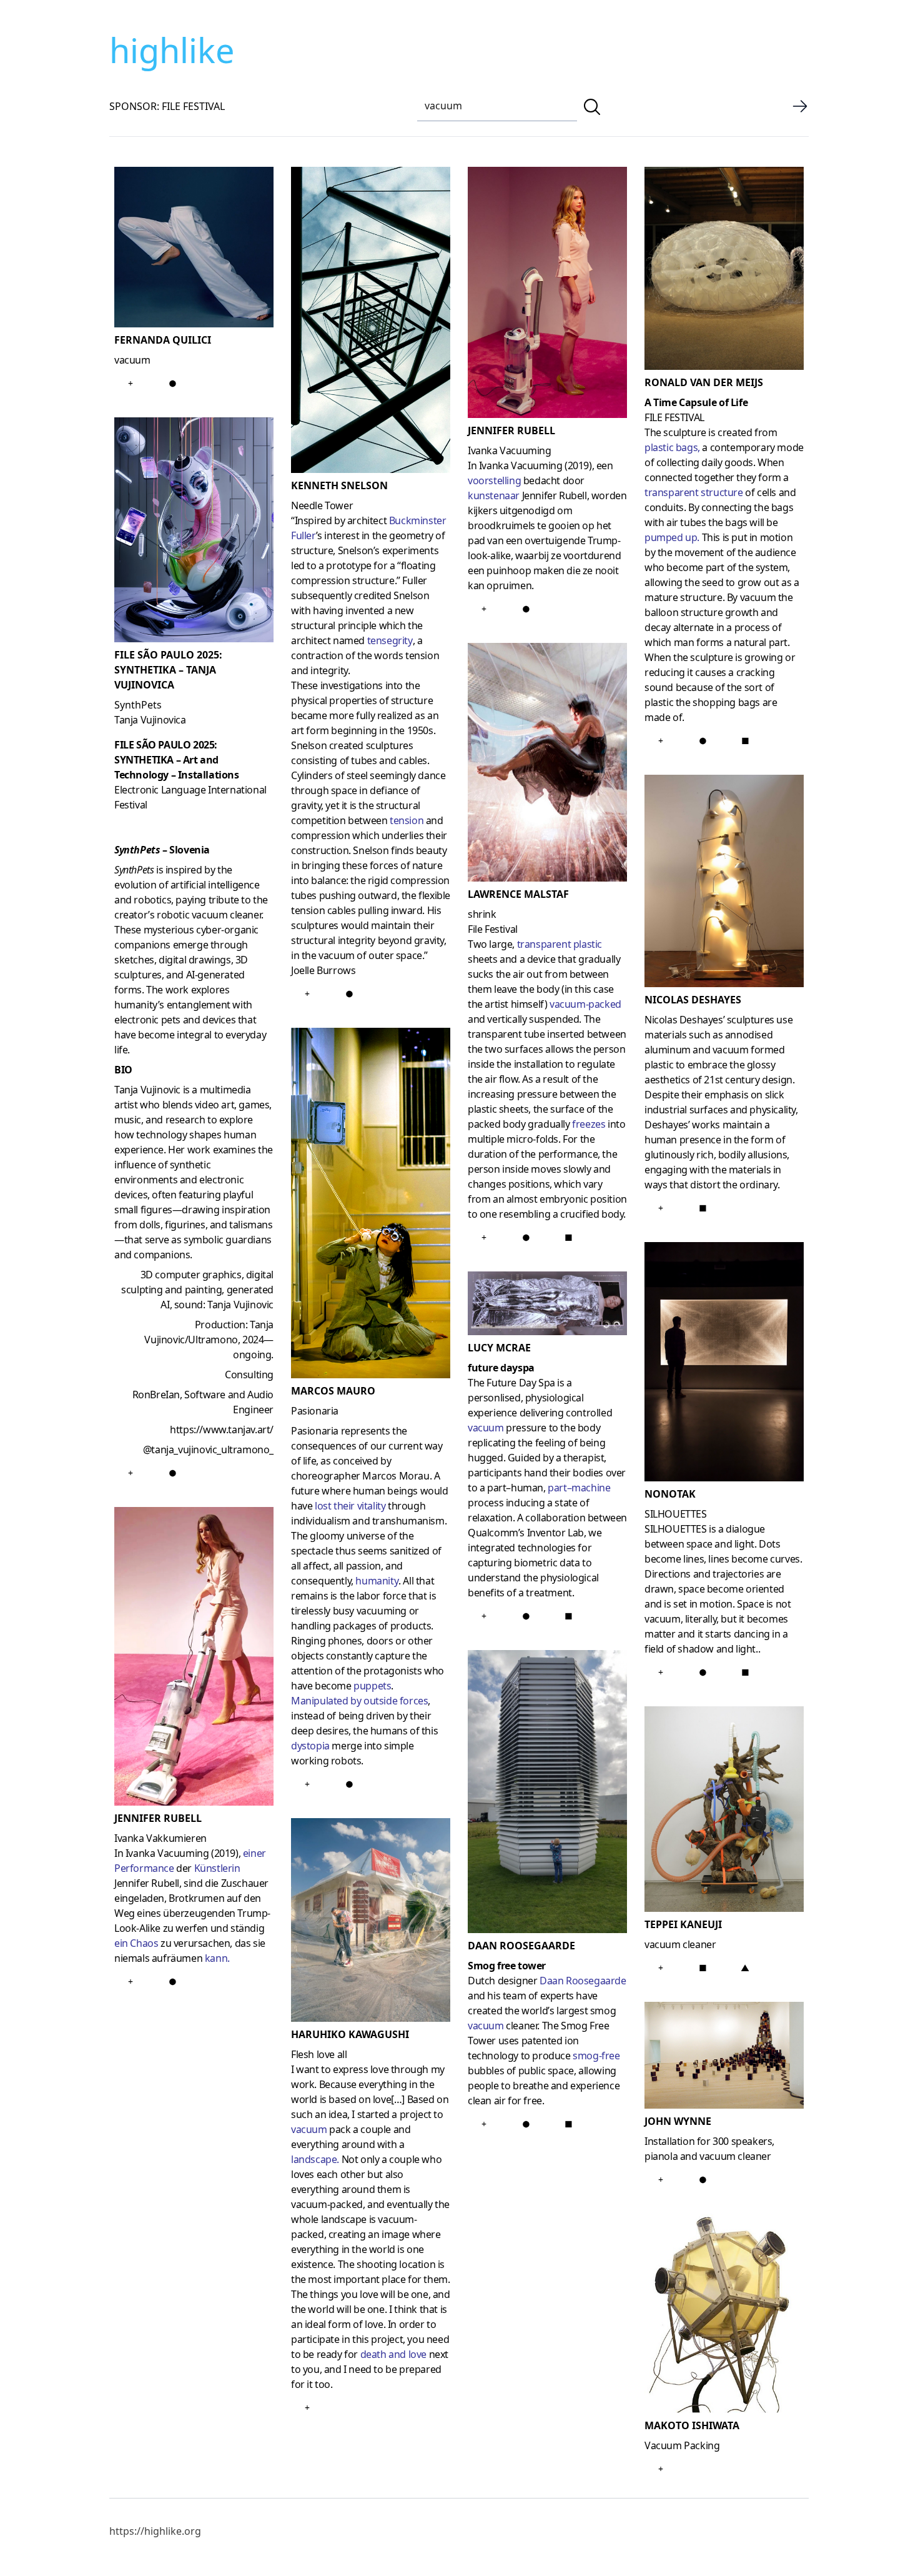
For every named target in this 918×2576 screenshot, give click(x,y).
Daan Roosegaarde (583, 1981)
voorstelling (494, 480)
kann (216, 1958)
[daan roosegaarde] (547, 1794)
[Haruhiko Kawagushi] (371, 1922)
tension (407, 820)
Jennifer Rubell (511, 430)
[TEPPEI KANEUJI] (724, 1812)
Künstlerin (217, 1868)
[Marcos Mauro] (371, 1206)
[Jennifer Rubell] (547, 295)
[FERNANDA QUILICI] (194, 250)
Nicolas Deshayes (693, 1000)
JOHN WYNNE (678, 2121)
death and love (393, 2354)
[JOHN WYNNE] (724, 2057)
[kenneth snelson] (371, 322)
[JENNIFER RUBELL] (194, 1659)
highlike (172, 50)
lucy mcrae (499, 1348)
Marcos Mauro (333, 1391)
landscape (314, 2159)
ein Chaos (136, 1943)
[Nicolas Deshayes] (724, 883)
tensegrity (390, 640)
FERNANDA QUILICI (163, 340)
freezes (589, 1124)
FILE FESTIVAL (674, 417)
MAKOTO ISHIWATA (692, 2425)
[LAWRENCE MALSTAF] (547, 765)
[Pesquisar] (592, 107)
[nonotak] (724, 1364)
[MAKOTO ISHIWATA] (724, 2316)
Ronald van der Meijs (704, 382)
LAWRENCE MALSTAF (518, 894)
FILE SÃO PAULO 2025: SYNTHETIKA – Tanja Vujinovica (168, 670)
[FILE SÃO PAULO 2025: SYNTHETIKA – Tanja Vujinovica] (194, 532)
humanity (377, 1581)
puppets (372, 1686)
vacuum (309, 2129)
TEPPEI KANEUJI (683, 1924)
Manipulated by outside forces (359, 1701)
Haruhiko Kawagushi (350, 2034)
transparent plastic (560, 944)
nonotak (670, 1494)
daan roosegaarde (521, 1946)
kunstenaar (494, 495)
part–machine (579, 1488)
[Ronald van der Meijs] (724, 271)
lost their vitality (350, 1506)
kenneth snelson (339, 485)
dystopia (310, 1746)
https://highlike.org (155, 2531)
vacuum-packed (585, 1004)
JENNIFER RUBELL (158, 1818)
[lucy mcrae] (547, 1305)
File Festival (493, 929)
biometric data (547, 1563)
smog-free (596, 2056)
